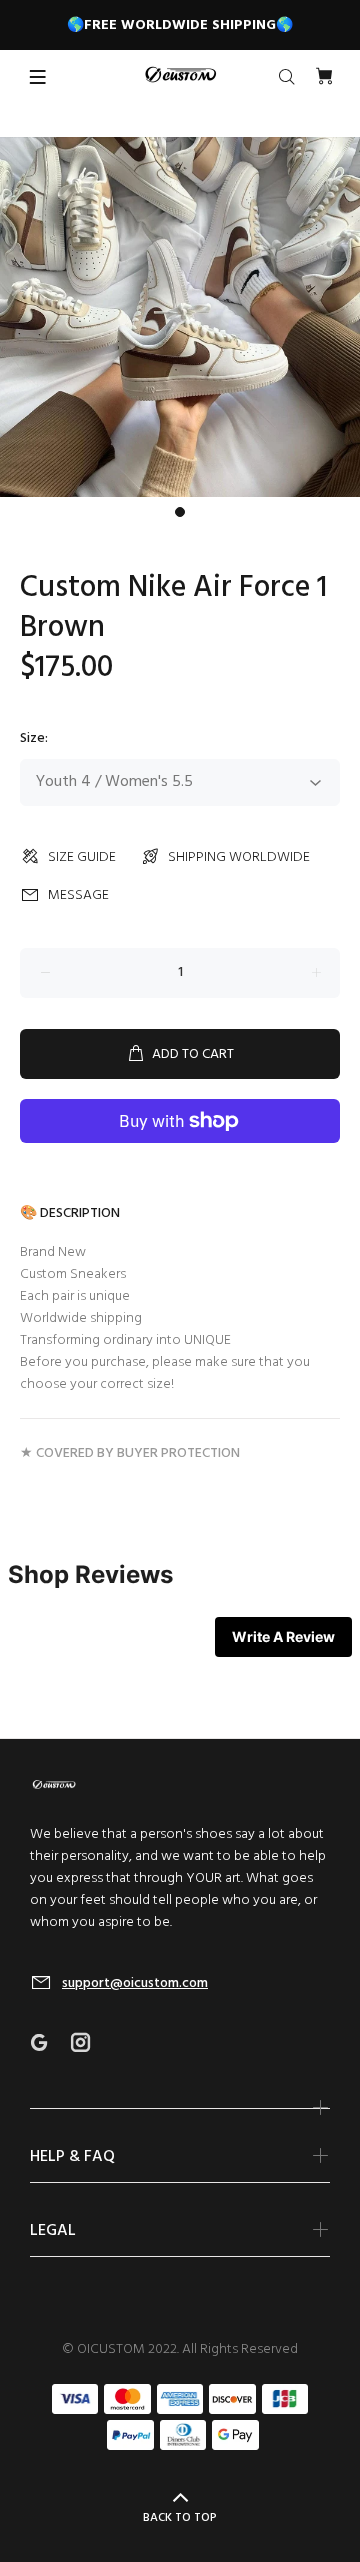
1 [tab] (180, 512)
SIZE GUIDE (82, 857)
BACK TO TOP (180, 2518)
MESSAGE (78, 895)
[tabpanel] (180, 317)
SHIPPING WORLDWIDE (239, 857)
